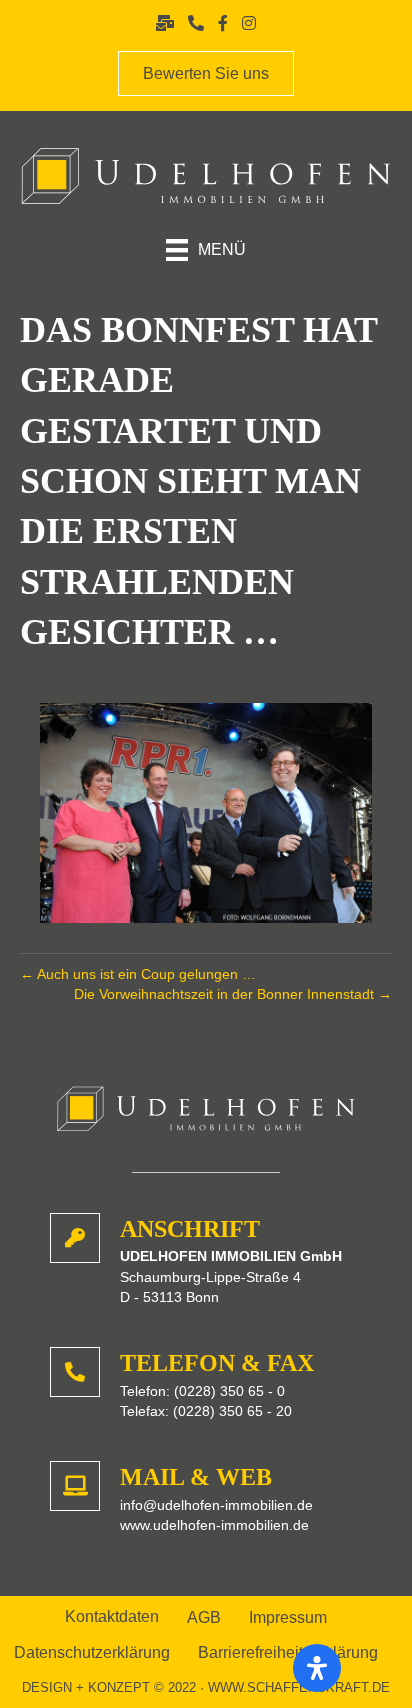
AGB (204, 1618)
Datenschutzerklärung (92, 1653)
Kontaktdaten (112, 1617)
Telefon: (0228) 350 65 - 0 (202, 1391)
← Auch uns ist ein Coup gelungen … (138, 974)
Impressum (288, 1618)
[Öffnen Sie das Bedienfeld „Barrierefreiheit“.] (317, 1668)
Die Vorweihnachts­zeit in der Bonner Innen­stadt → (233, 994)
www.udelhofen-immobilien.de (214, 1525)
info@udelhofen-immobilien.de (216, 1505)
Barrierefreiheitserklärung (288, 1653)
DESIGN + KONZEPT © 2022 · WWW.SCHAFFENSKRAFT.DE (206, 1687)
